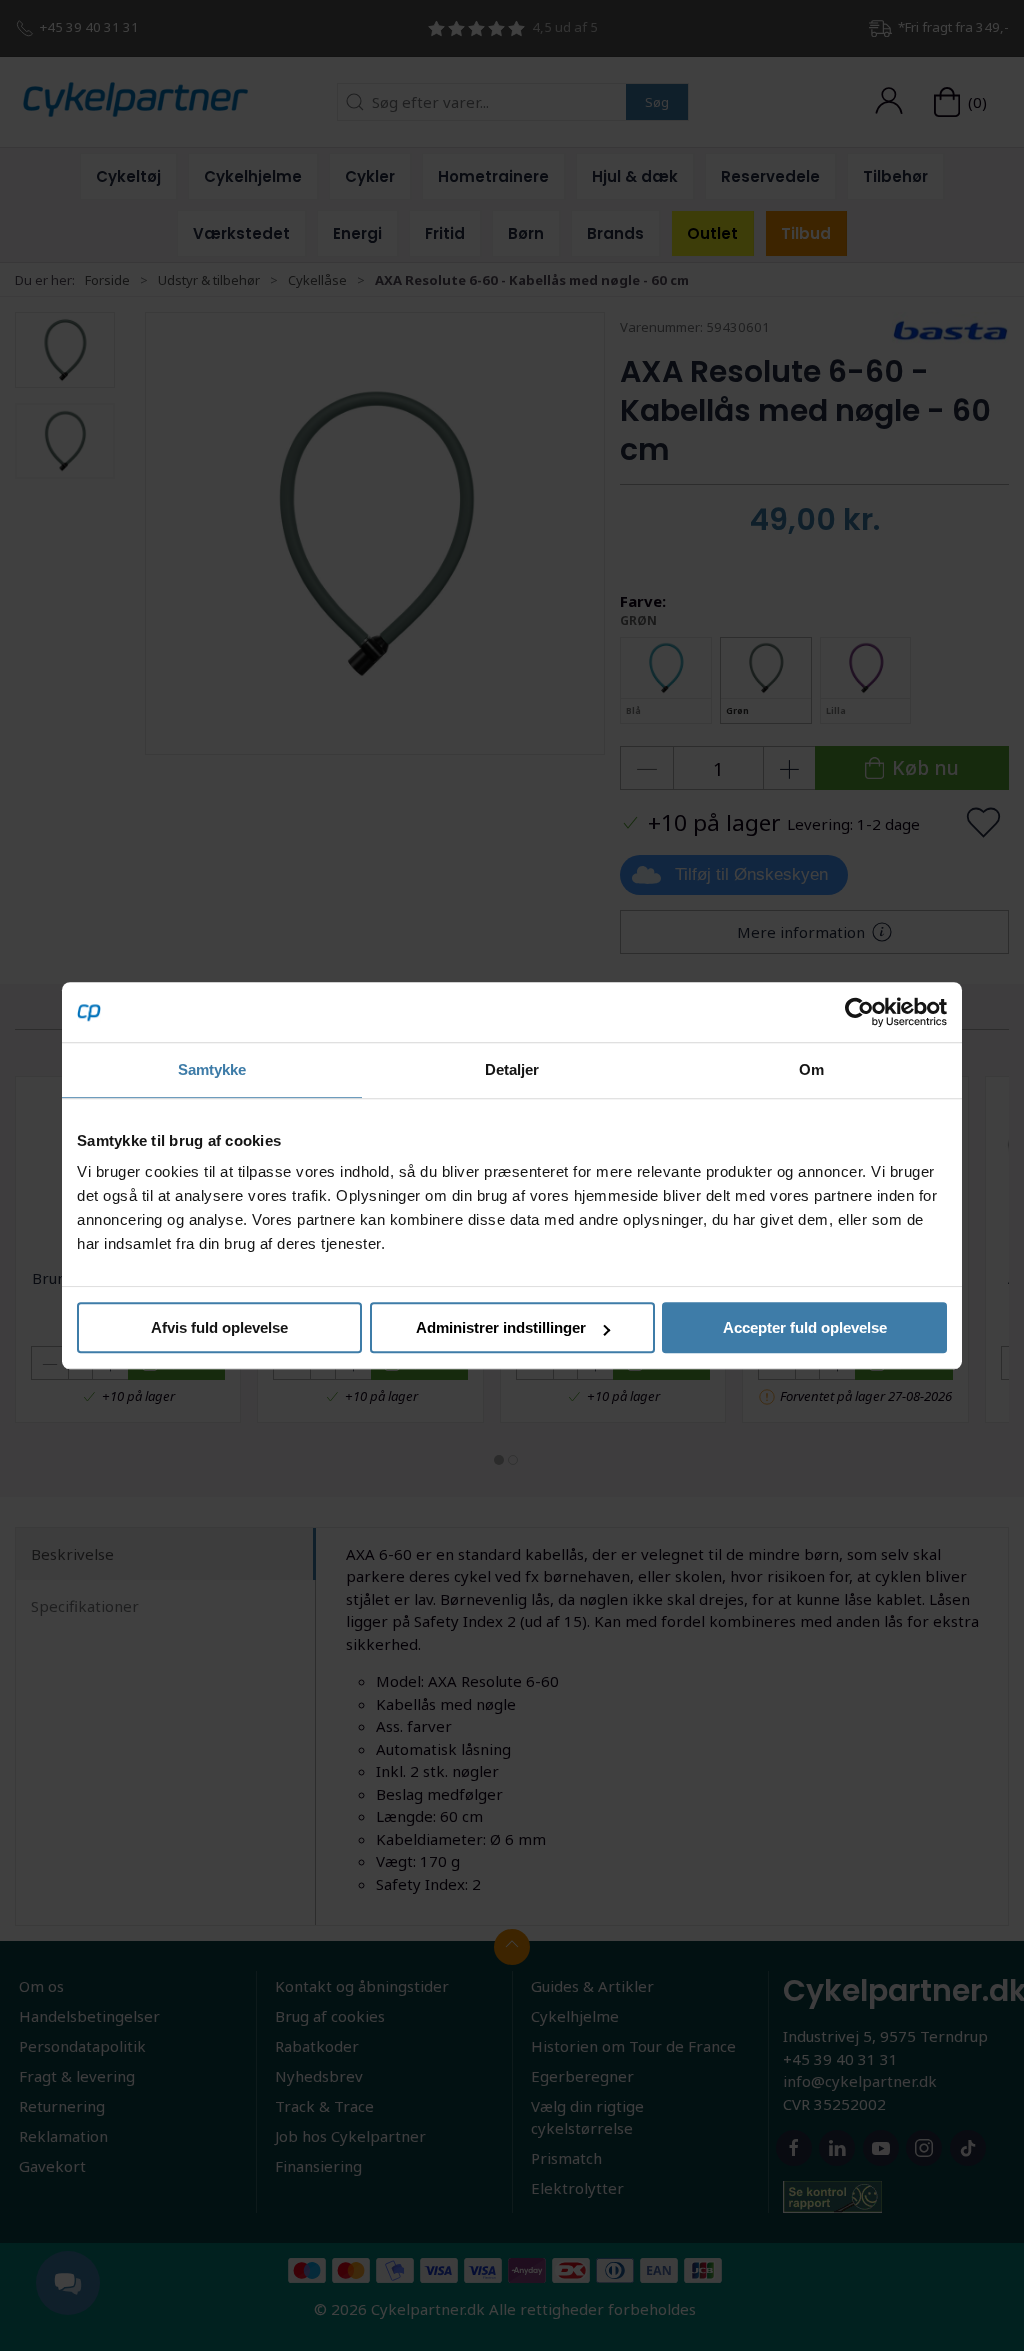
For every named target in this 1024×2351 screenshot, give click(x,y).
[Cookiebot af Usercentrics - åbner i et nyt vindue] (859, 1012)
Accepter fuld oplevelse (805, 1327)
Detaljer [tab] (512, 1069)
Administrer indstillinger (501, 1327)
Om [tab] (811, 1069)
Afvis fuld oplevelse (219, 1327)
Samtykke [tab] (212, 1069)
